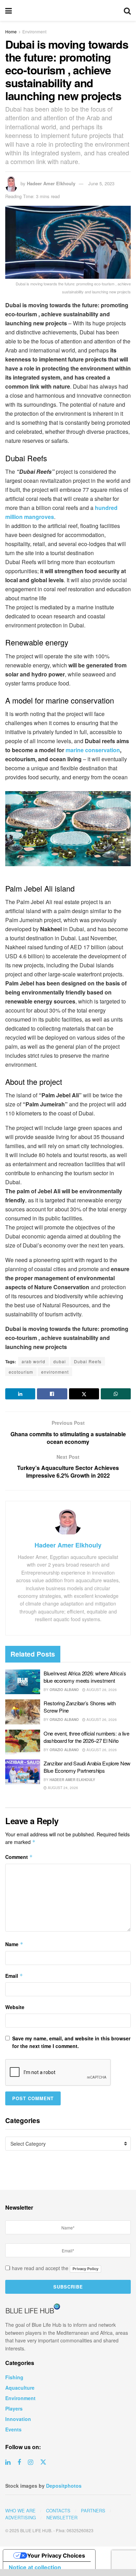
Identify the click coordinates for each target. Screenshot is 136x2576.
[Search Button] (127, 10)
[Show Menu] (9, 10)
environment (55, 1372)
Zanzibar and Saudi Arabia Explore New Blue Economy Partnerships (87, 1767)
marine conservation (93, 750)
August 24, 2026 (62, 1788)
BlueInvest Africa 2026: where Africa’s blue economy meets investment (85, 1677)
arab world (33, 1361)
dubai (60, 1361)
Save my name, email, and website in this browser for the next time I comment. (71, 2042)
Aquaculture (20, 2388)
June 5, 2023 (101, 183)
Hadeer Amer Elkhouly (51, 183)
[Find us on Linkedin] (8, 2462)
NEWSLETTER (62, 2517)
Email (14, 1976)
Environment (34, 31)
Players (14, 2408)
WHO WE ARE (20, 2510)
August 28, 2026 (101, 1690)
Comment (19, 1857)
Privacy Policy (85, 2269)
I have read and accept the (53, 2268)
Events (13, 2429)
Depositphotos (64, 2486)
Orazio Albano (64, 1690)
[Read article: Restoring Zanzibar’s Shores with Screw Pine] (23, 1712)
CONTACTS (58, 2510)
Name (14, 1944)
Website (15, 2007)
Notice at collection (35, 2567)
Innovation (18, 2419)
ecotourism (21, 1372)
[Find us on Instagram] (31, 2462)
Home (11, 31)
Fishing (14, 2377)
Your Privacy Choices (56, 2555)
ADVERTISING (21, 2517)
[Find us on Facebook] (19, 2462)
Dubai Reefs (88, 1361)
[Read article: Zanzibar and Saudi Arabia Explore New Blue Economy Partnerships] (23, 1772)
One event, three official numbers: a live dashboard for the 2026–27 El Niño (86, 1737)
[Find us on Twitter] (43, 2462)
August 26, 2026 (101, 1720)
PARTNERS (93, 2510)
